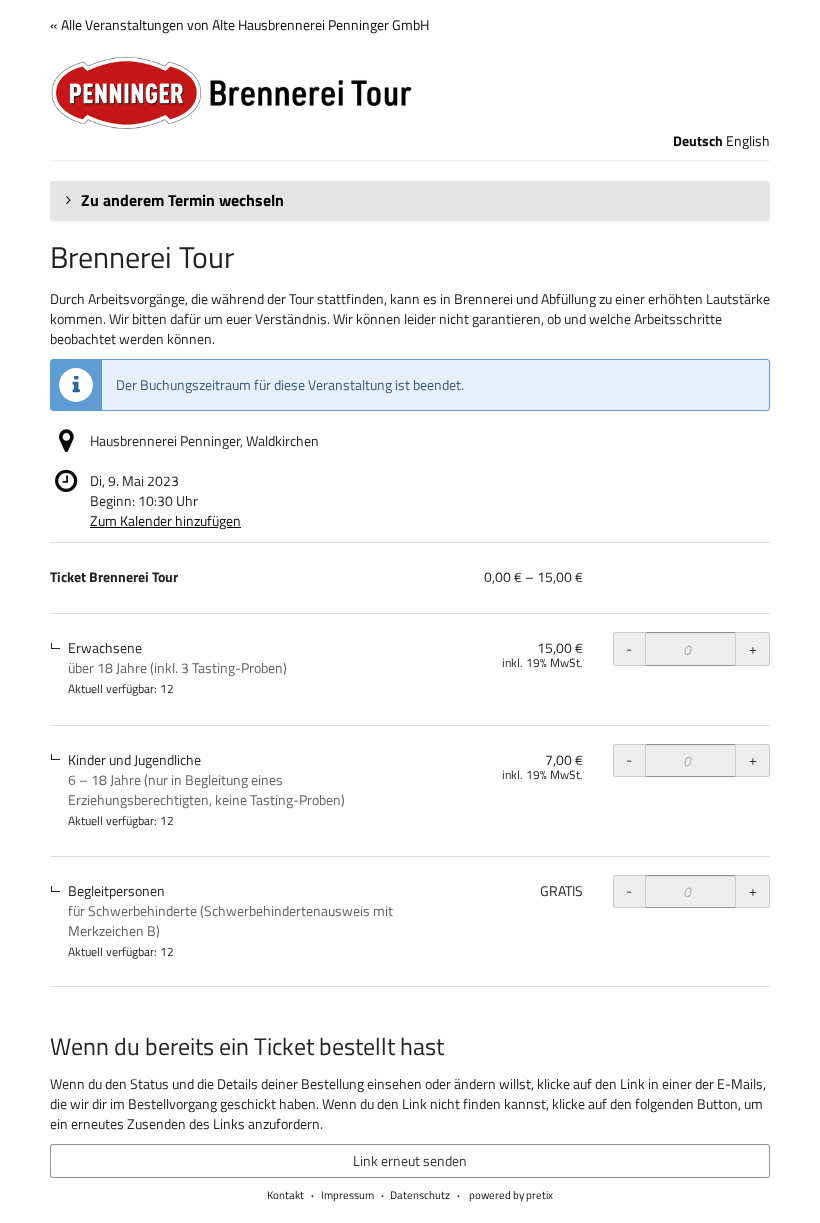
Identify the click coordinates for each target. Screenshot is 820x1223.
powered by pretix (511, 1195)
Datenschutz (420, 1195)
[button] (410, 201)
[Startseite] (410, 93)
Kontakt (285, 1195)
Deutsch (698, 141)
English (748, 141)
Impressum (347, 1195)
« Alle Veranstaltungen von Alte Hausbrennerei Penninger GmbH (239, 24)
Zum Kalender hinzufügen (165, 520)
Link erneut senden (410, 1160)
